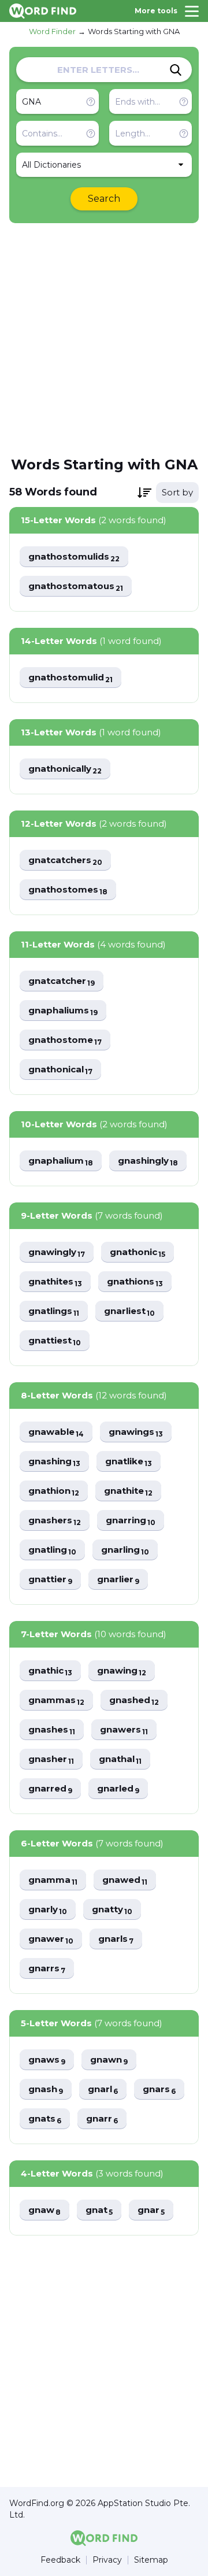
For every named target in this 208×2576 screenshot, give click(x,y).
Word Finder (52, 31)
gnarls (116, 1939)
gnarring (131, 1521)
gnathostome (65, 1040)
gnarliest (129, 1311)
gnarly (48, 1910)
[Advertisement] (104, 339)
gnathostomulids (74, 557)
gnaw (44, 2210)
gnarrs (47, 1969)
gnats (45, 2119)
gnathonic (138, 1252)
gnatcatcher (62, 981)
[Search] (176, 70)
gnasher (51, 1759)
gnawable (56, 1432)
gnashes (52, 1730)
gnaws (47, 2060)
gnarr (102, 2119)
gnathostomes (68, 890)
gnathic (50, 1671)
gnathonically (65, 769)
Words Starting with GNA (134, 31)
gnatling (52, 1550)
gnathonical (60, 1070)
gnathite (128, 1491)
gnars (159, 2090)
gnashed (134, 1700)
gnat (99, 2210)
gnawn (109, 2060)
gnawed (125, 1880)
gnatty (112, 1910)
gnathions (135, 1282)
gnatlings (54, 1311)
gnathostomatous (76, 586)
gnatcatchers (65, 860)
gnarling (125, 1550)
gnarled (118, 1789)
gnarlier (118, 1580)
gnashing (54, 1462)
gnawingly (57, 1252)
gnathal (120, 1759)
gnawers (124, 1730)
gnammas (56, 1700)
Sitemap (151, 2560)
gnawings (136, 1432)
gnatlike (129, 1462)
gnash (46, 2090)
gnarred (50, 1789)
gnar (151, 2210)
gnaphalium (61, 1161)
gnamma (53, 1880)
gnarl (103, 2090)
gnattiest (55, 1341)
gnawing (122, 1671)
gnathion (54, 1491)
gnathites (55, 1282)
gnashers (55, 1521)
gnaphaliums (63, 1011)
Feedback (60, 2560)
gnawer (51, 1939)
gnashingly (148, 1161)
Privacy (107, 2560)
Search (104, 199)
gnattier (50, 1580)
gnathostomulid (70, 678)
